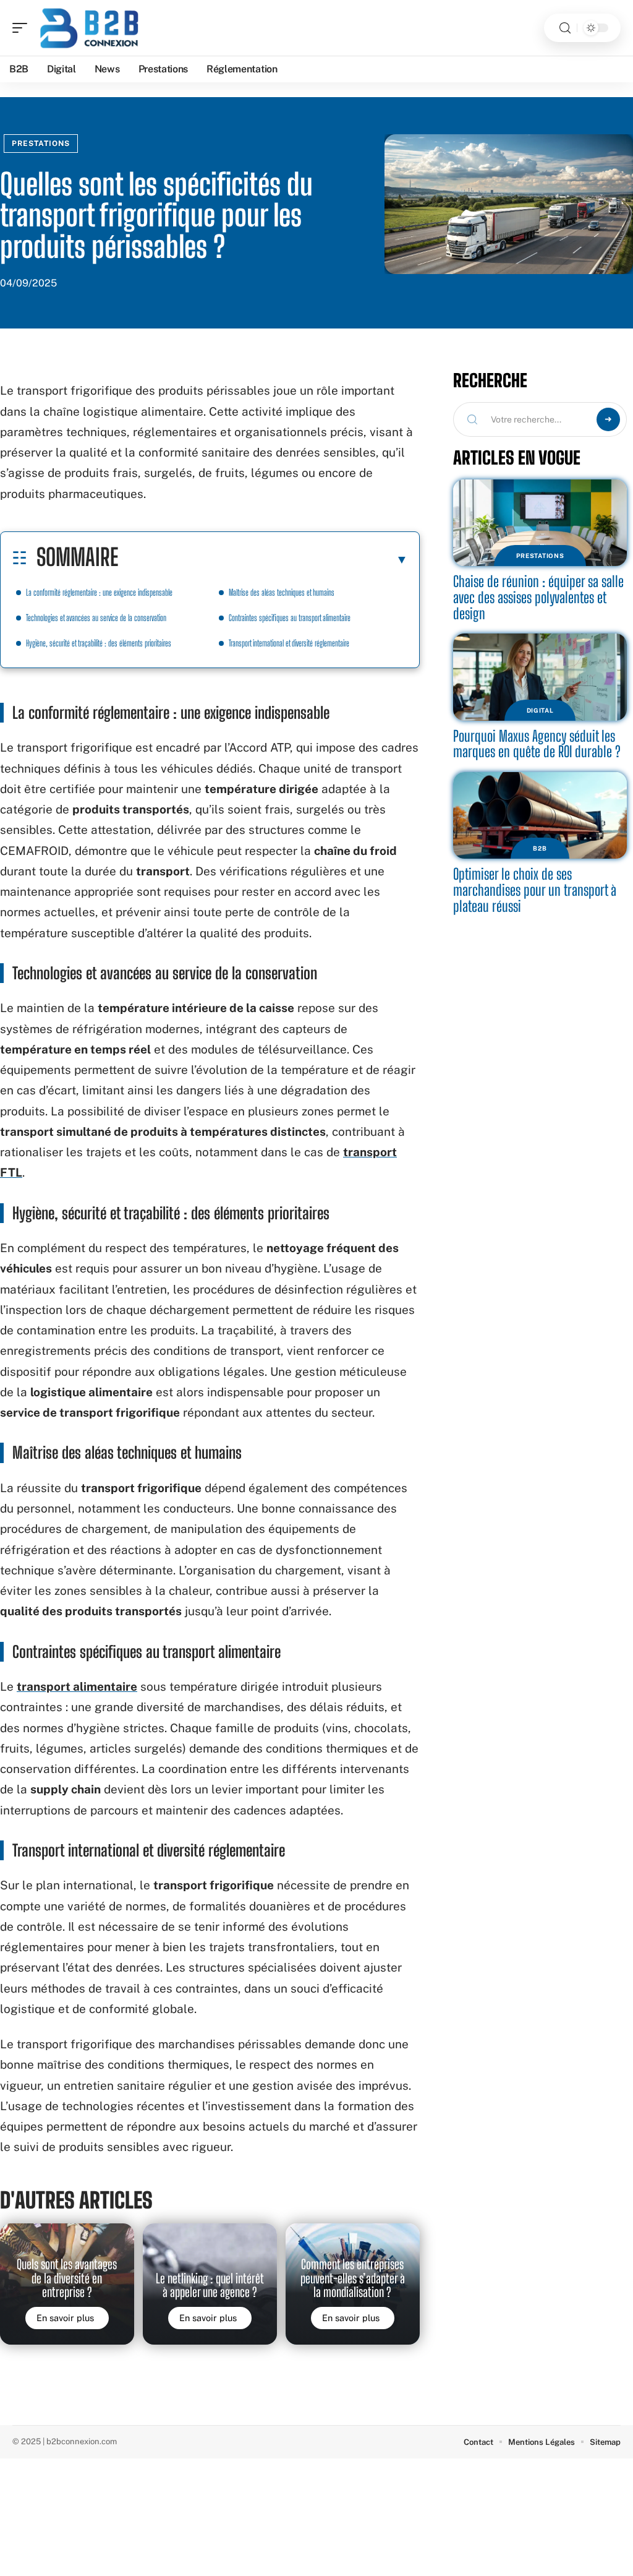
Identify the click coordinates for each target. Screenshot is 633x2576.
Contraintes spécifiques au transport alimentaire (290, 618)
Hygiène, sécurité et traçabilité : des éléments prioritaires (99, 643)
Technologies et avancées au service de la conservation (96, 618)
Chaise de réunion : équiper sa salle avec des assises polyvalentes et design (538, 597)
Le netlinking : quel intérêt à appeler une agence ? (210, 2285)
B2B (540, 848)
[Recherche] (565, 28)
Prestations (41, 144)
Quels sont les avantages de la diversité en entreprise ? (67, 2278)
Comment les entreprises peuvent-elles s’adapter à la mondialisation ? (353, 2278)
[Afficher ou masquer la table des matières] (263, 559)
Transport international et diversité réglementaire (289, 643)
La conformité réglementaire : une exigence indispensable (99, 592)
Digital (540, 710)
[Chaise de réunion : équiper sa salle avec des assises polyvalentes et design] (540, 523)
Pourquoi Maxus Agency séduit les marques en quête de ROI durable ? (537, 744)
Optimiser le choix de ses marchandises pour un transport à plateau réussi (535, 890)
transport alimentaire (77, 1686)
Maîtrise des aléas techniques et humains (282, 592)
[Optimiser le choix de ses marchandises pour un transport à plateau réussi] (540, 816)
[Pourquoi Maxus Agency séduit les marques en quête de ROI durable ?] (540, 677)
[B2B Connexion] (89, 28)
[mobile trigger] (23, 28)
